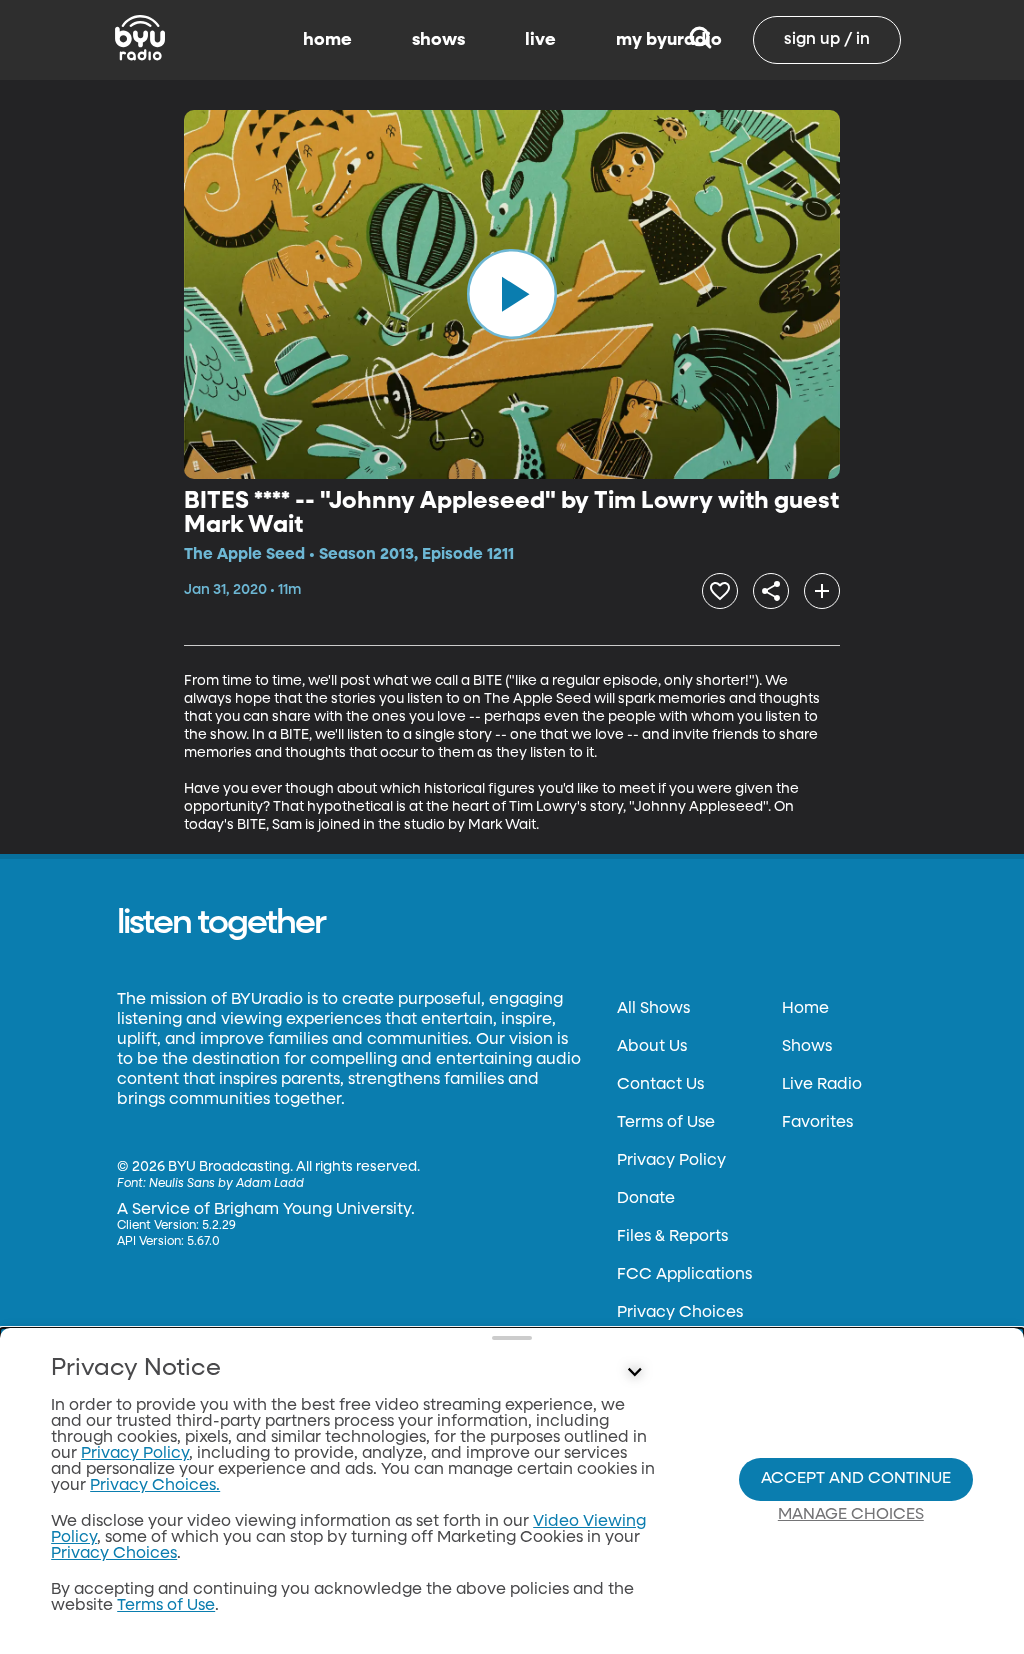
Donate (646, 1199)
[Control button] (634, 1373)
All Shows (653, 1009)
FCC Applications (684, 1275)
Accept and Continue (856, 1479)
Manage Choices (851, 1515)
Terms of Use (666, 1123)
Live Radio (822, 1085)
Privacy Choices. (155, 1486)
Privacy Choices (680, 1313)
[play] (512, 294)
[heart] (720, 591)
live (540, 40)
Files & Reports (672, 1237)
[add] (822, 591)
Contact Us (660, 1085)
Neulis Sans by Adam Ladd (226, 1184)
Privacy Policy (671, 1161)
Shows (807, 1047)
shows (438, 40)
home (327, 40)
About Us (652, 1047)
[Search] (700, 40)
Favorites (817, 1123)
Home (805, 1009)
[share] (771, 591)
